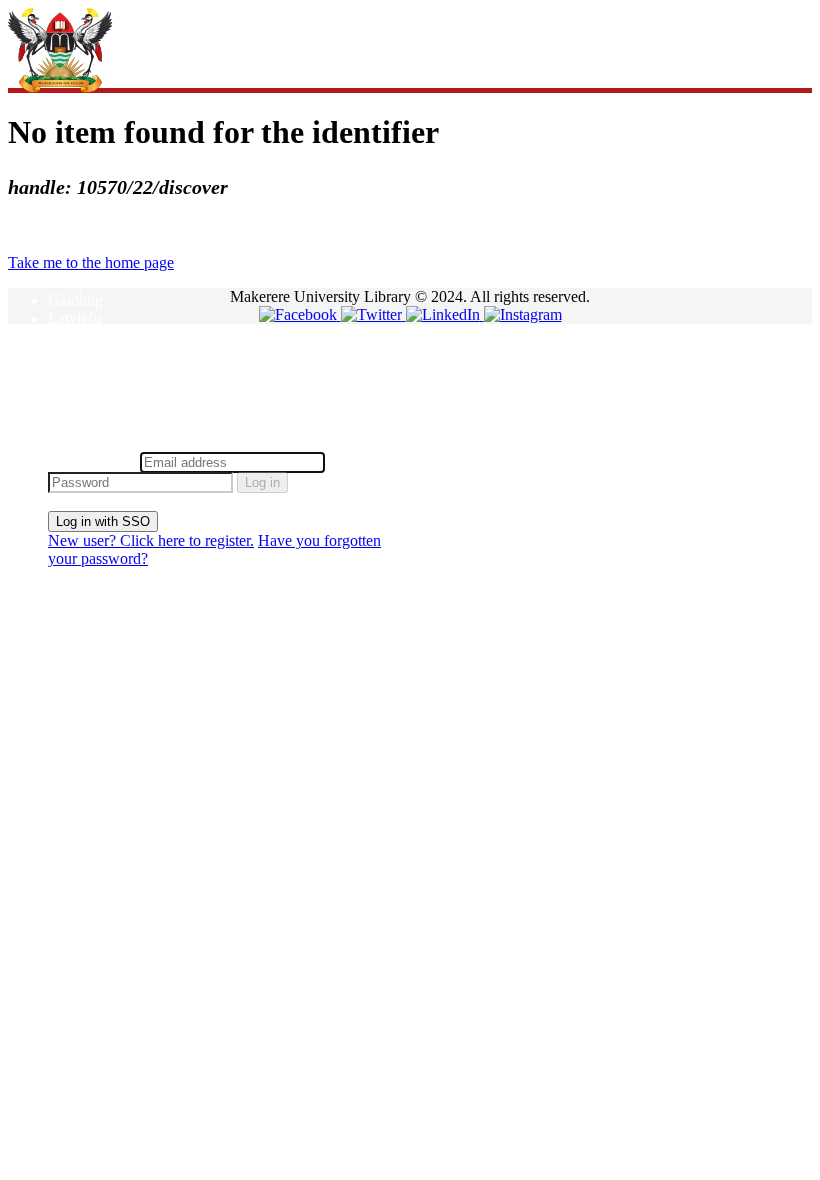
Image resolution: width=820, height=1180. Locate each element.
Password (359, 461)
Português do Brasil (110, 390)
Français (74, 282)
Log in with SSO (103, 521)
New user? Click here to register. (151, 540)
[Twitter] (373, 314)
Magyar (72, 336)
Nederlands (84, 354)
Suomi (68, 408)
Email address (92, 461)
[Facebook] (300, 314)
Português (79, 372)
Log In (69, 442)
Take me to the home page (91, 262)
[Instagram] (523, 314)
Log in (262, 482)
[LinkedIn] (445, 314)
